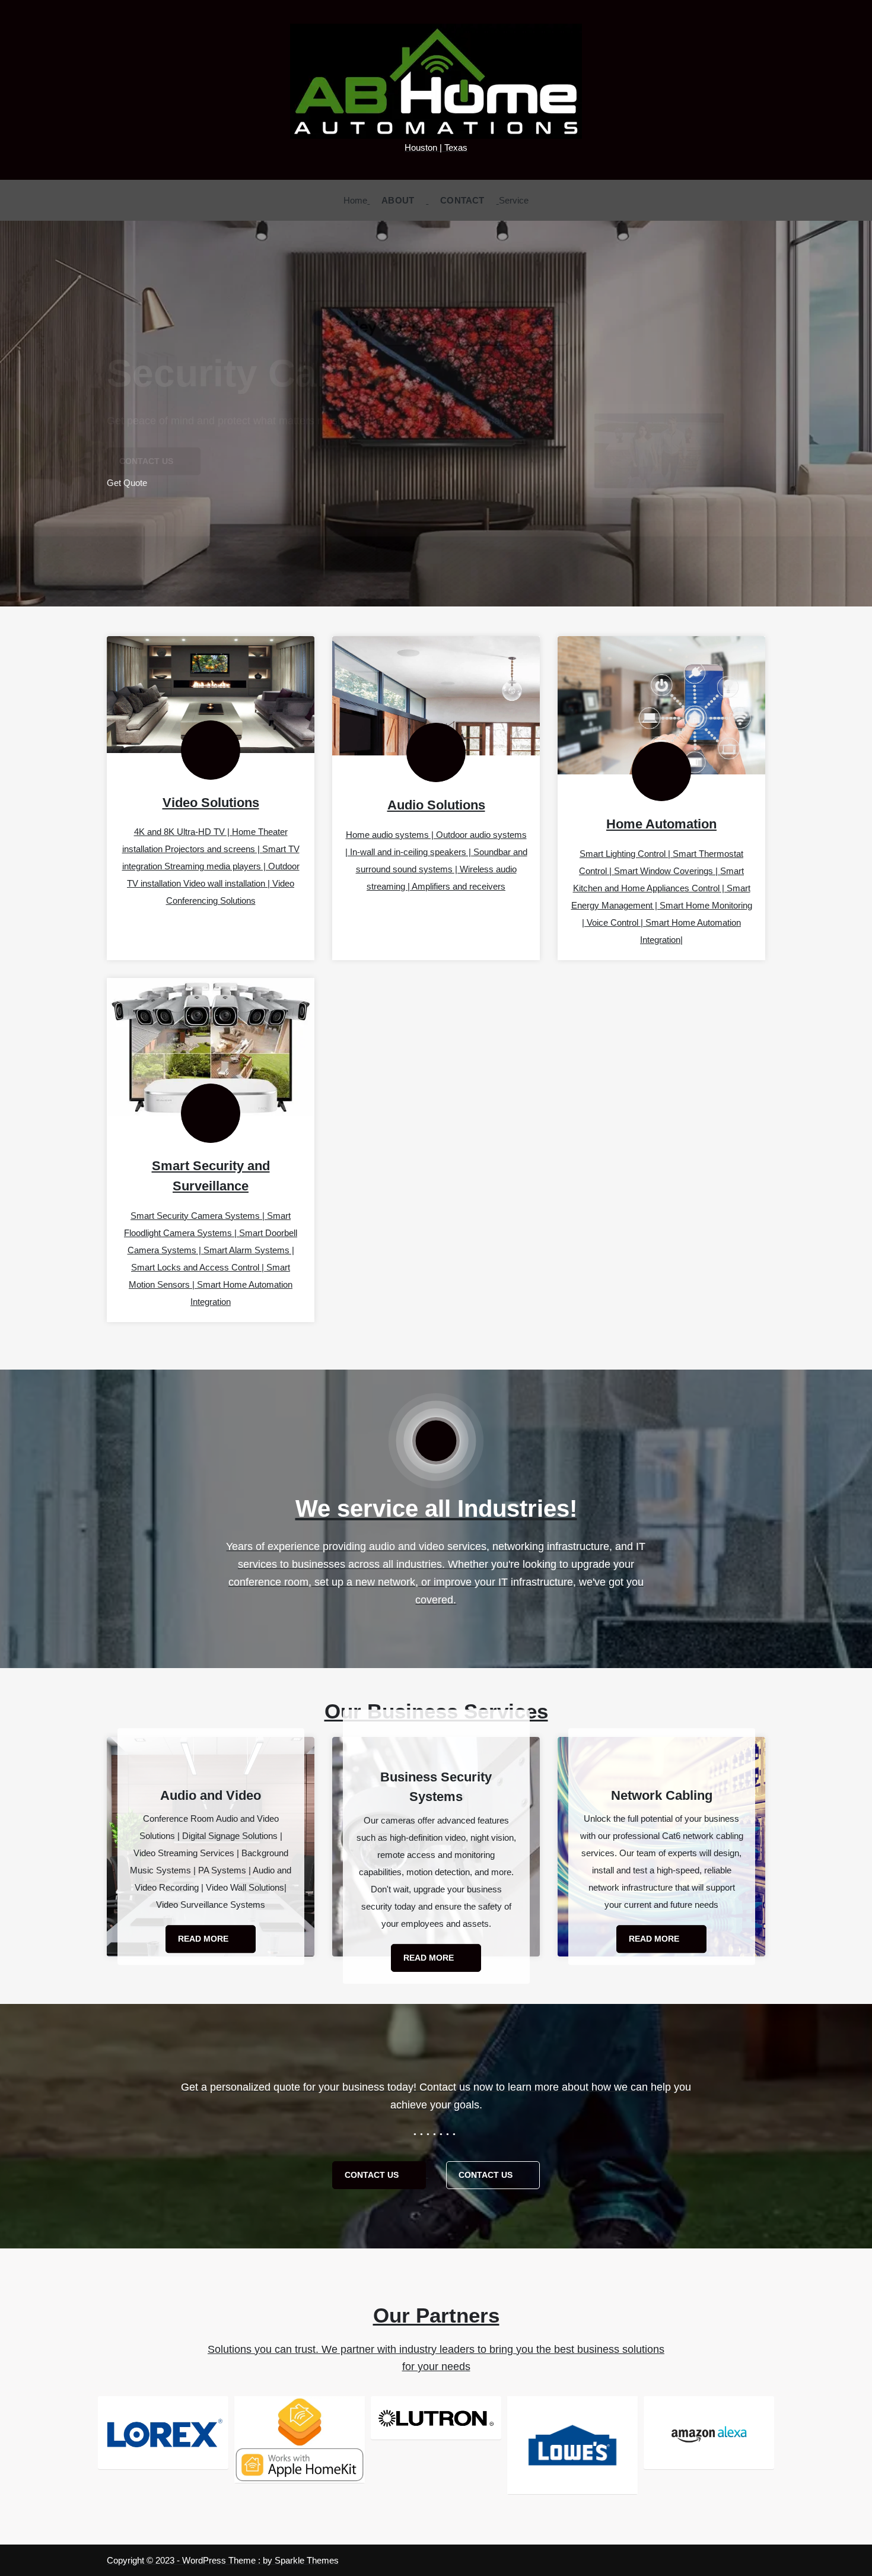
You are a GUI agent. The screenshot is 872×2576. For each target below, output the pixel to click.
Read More (204, 1939)
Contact (462, 200)
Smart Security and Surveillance (211, 1176)
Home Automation (661, 824)
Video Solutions (211, 803)
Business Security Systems (436, 1786)
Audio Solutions (436, 805)
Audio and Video (211, 1795)
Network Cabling (662, 1795)
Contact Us (373, 2175)
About (398, 200)
